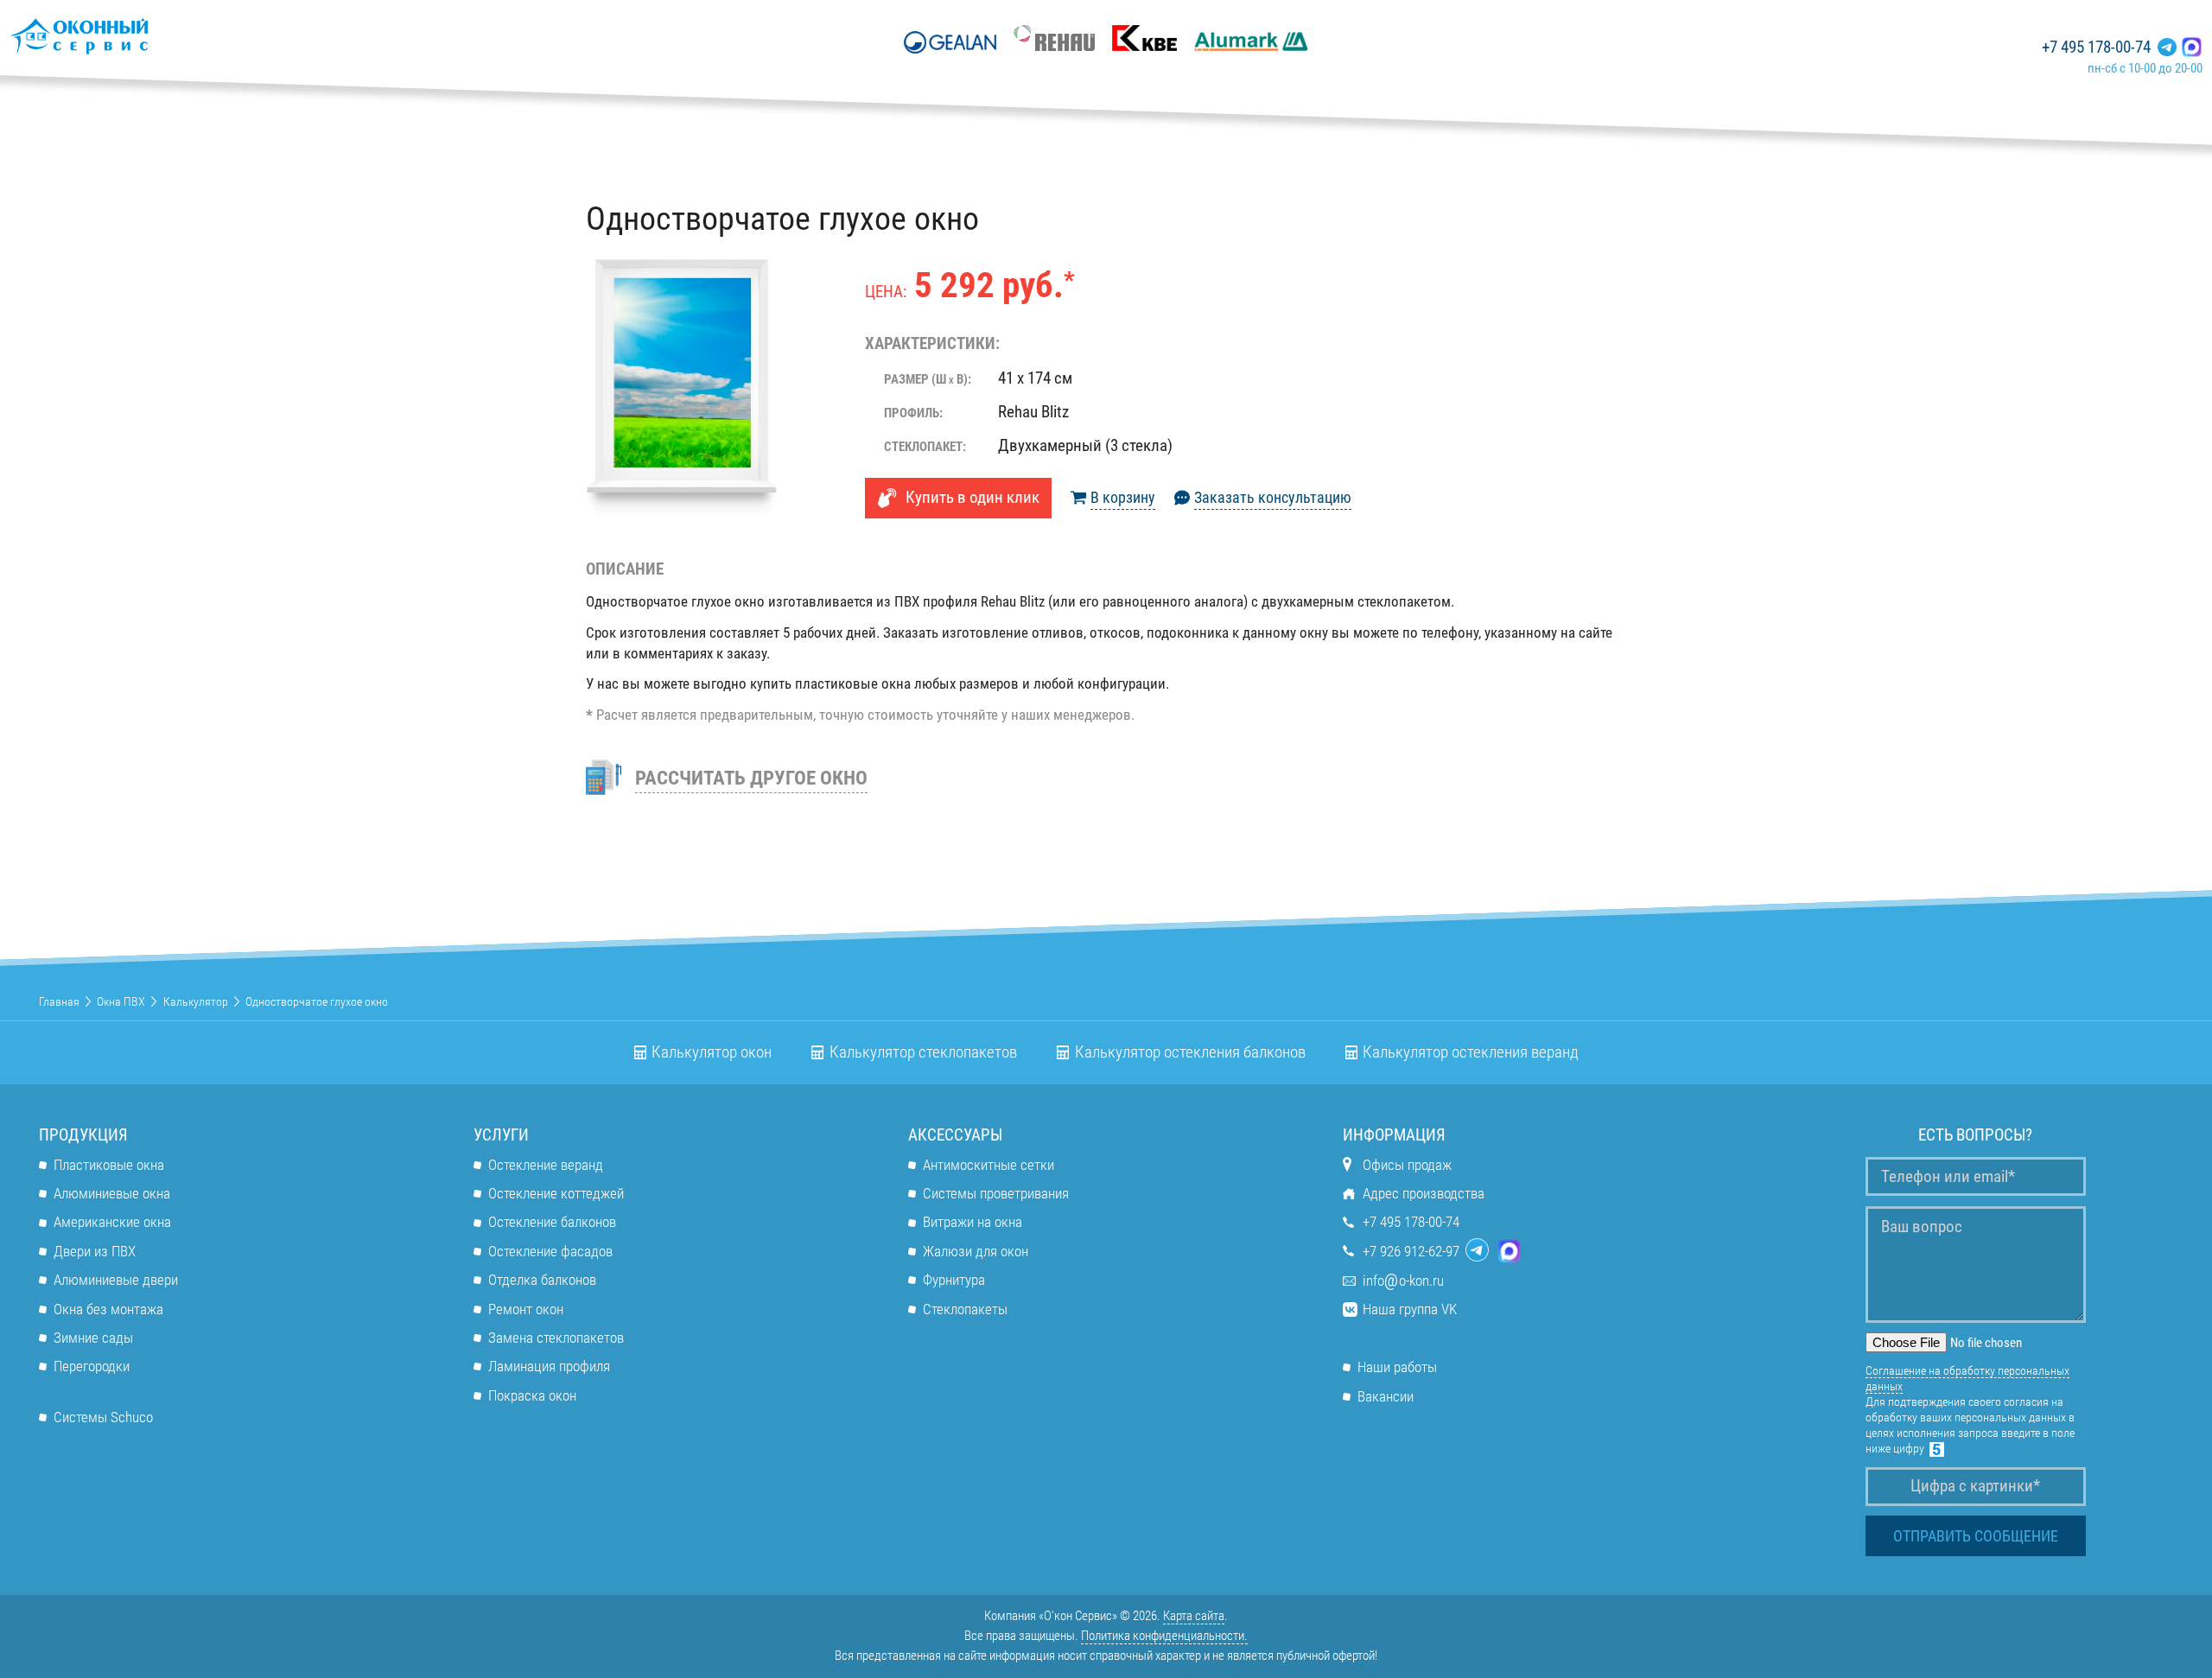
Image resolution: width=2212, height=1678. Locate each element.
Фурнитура (954, 1280)
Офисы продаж (1407, 1165)
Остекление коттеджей (556, 1193)
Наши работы (1397, 1367)
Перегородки (92, 1366)
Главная (59, 1001)
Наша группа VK (1410, 1309)
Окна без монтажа (108, 1309)
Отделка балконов (542, 1280)
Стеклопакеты (965, 1309)
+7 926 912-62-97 (1411, 1251)
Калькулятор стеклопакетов (923, 1052)
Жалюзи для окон (976, 1251)
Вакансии (1386, 1396)
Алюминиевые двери (116, 1280)
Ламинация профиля (549, 1366)
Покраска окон (532, 1395)
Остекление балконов (552, 1222)
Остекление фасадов (550, 1251)
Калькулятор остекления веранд (1471, 1052)
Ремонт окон (526, 1309)
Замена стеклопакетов (556, 1338)
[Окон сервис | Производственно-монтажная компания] (130, 36)
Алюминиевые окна (112, 1193)
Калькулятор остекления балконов (1190, 1052)
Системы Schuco (103, 1417)
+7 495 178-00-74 (2096, 48)
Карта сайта (1194, 1616)
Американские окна (112, 1222)
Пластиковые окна (109, 1165)
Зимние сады (93, 1338)
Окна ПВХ (121, 1001)
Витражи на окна (973, 1222)
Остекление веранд (546, 1165)
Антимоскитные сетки (988, 1165)
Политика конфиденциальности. (1164, 1636)
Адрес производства (1424, 1193)
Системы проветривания (996, 1193)
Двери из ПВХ (95, 1251)
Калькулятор (196, 1001)
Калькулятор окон (712, 1052)
